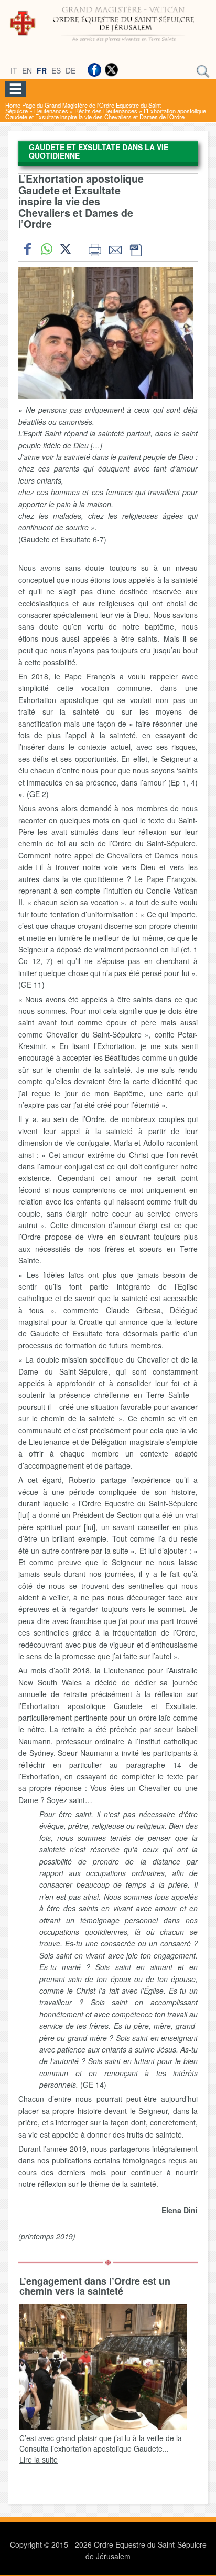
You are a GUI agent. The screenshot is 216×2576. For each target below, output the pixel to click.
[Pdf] (136, 249)
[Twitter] (111, 70)
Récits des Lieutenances (106, 111)
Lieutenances (51, 111)
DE (71, 70)
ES (56, 70)
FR (42, 70)
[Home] (108, 44)
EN (27, 70)
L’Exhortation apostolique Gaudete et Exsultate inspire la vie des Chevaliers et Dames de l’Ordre (106, 114)
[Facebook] (94, 70)
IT (14, 70)
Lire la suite (39, 2459)
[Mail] (115, 249)
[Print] (95, 249)
